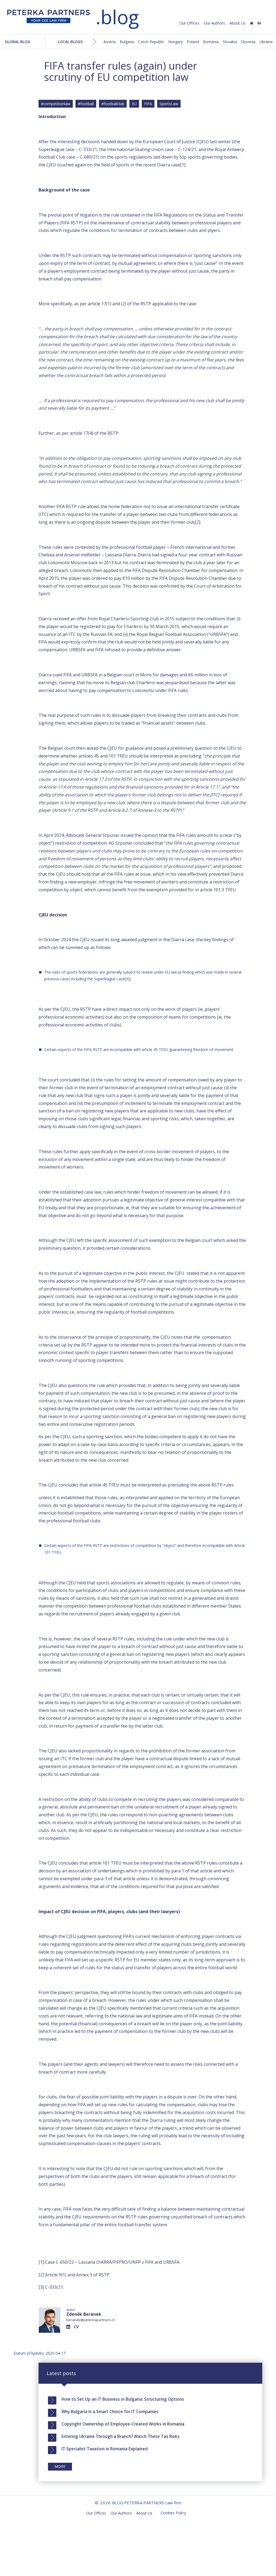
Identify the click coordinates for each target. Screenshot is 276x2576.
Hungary (175, 42)
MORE (60, 2466)
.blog (117, 17)
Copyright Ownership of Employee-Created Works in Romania (123, 2424)
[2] (198, 522)
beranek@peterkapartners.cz (91, 2320)
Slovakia (230, 42)
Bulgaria (127, 42)
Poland (193, 42)
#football (86, 104)
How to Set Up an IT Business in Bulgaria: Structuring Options (123, 2399)
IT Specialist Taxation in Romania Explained (105, 2449)
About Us (237, 23)
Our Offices (189, 23)
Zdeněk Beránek (84, 2314)
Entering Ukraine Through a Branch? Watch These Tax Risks (120, 2436)
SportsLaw (169, 104)
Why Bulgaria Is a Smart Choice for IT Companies (110, 2411)
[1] (183, 165)
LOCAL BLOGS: (71, 42)
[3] (127, 979)
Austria (110, 42)
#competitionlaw (56, 104)
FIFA (148, 104)
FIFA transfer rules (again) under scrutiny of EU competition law (120, 71)
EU (134, 104)
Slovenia (248, 42)
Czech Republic (151, 42)
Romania (211, 42)
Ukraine (266, 42)
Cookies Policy (173, 2513)
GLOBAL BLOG (18, 42)
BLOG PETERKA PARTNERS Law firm (49, 18)
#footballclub (113, 104)
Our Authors (214, 23)
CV (76, 2327)
